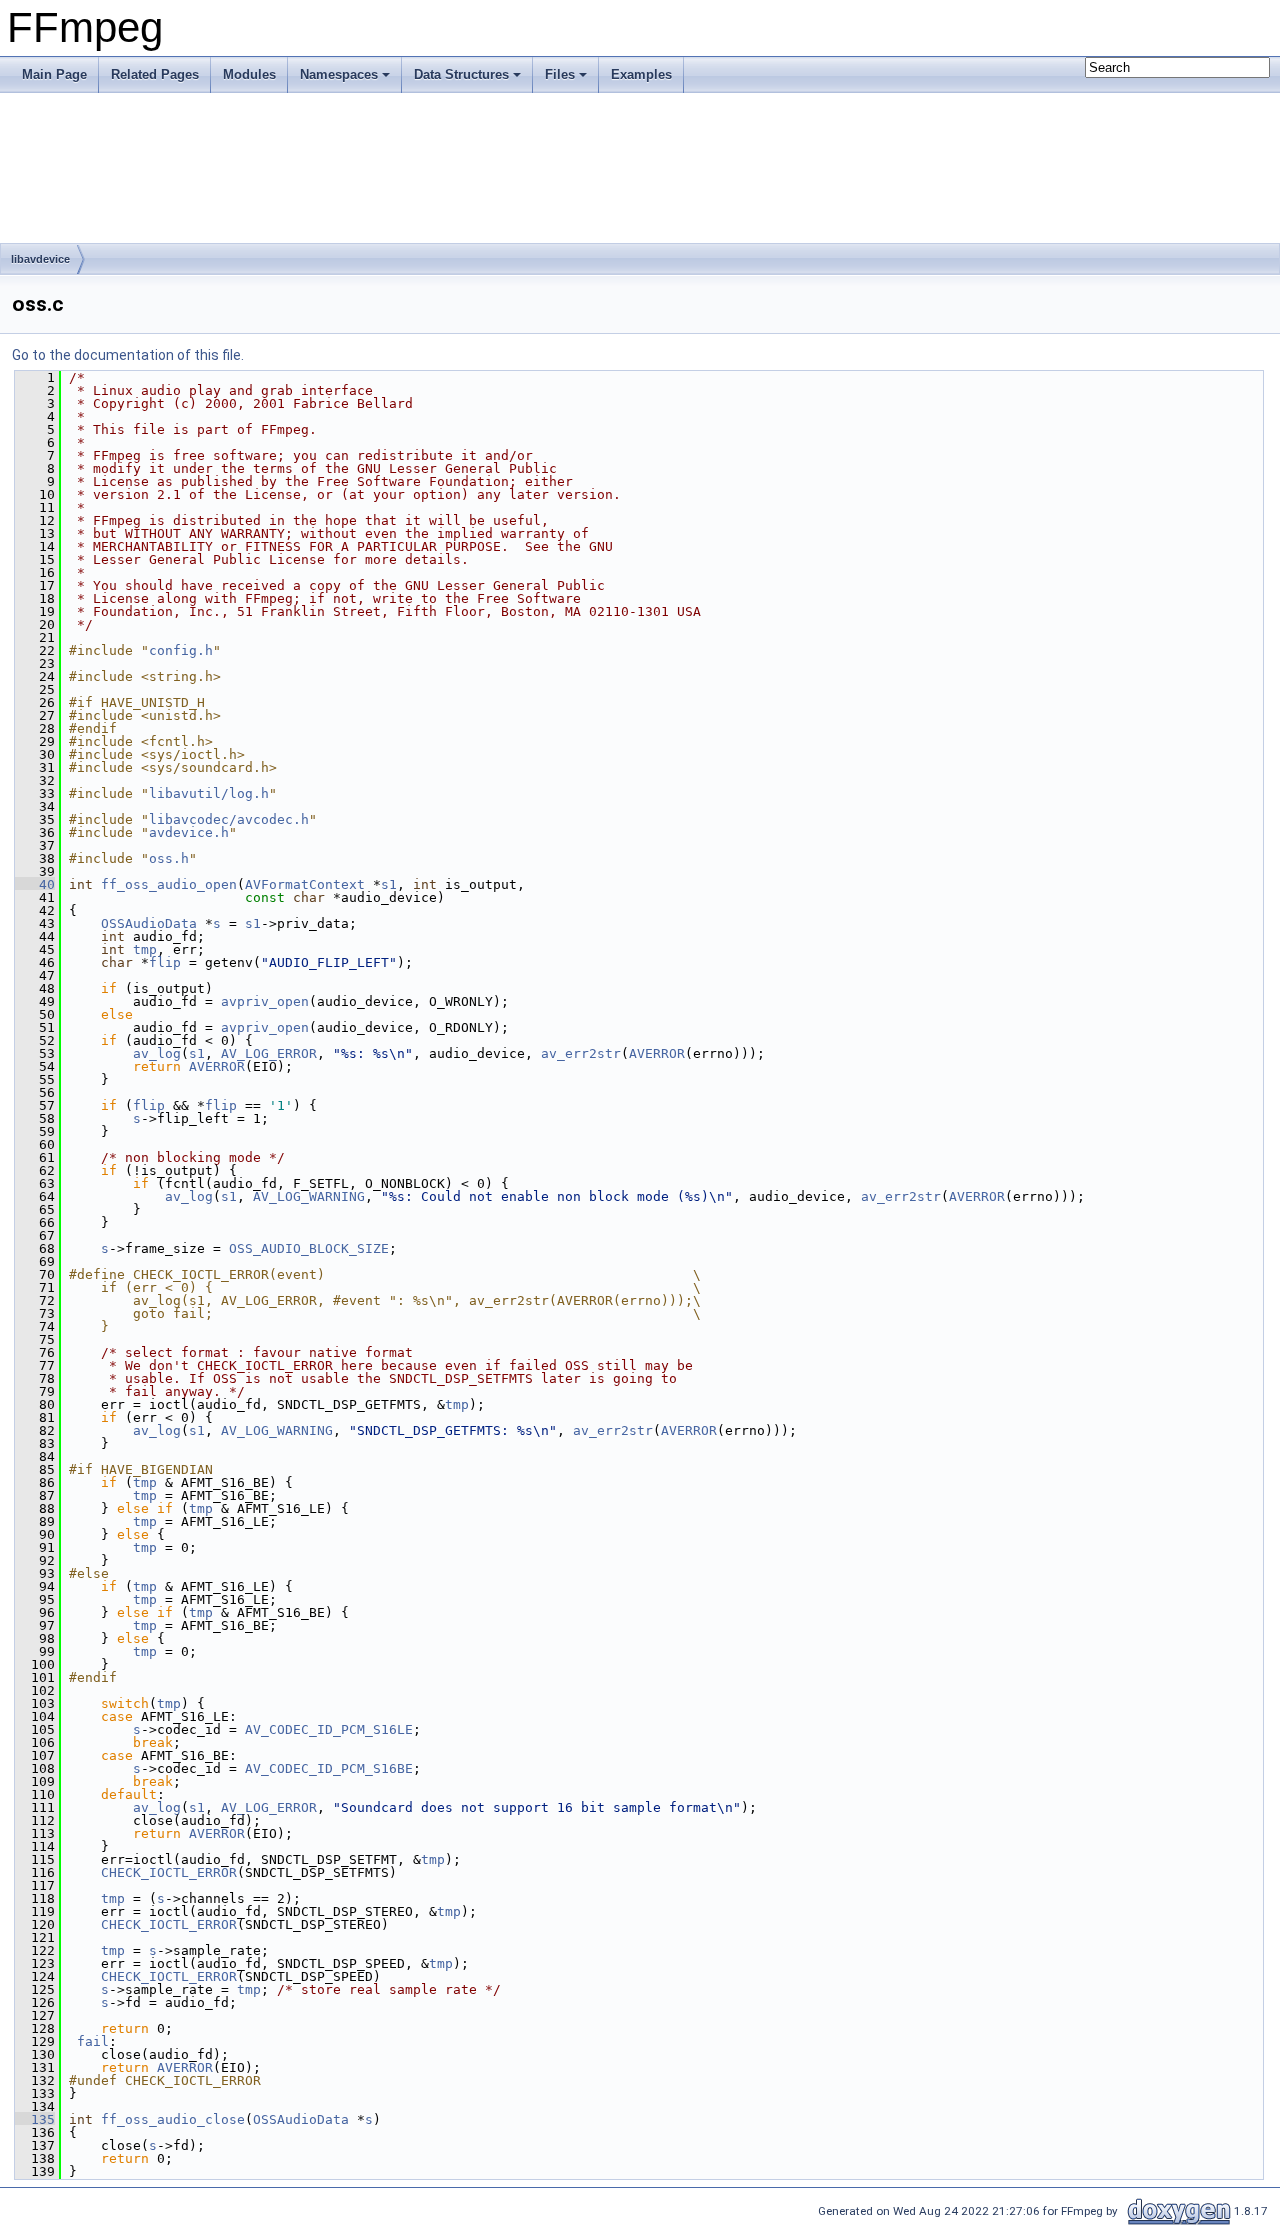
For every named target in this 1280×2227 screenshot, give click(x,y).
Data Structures (461, 74)
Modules (249, 74)
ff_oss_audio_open (169, 884)
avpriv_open (265, 1001)
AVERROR (657, 1053)
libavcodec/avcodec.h (229, 819)
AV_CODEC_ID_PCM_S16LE (329, 1729)
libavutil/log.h (209, 793)
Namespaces (339, 74)
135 (35, 2119)
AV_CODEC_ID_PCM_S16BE (329, 1768)
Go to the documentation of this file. (128, 355)
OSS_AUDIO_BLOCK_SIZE (309, 1248)
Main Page (54, 74)
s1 (389, 884)
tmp (145, 949)
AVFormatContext (305, 884)
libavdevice (40, 259)
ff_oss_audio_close (173, 2119)
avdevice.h (189, 832)
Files (560, 74)
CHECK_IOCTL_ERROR (169, 1872)
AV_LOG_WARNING (309, 1196)
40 (35, 884)
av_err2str (581, 1053)
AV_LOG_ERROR (269, 1053)
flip (165, 962)
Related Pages (155, 74)
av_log (157, 1053)
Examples (641, 74)
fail (93, 2041)
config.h (181, 650)
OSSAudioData (149, 923)
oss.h (169, 858)
